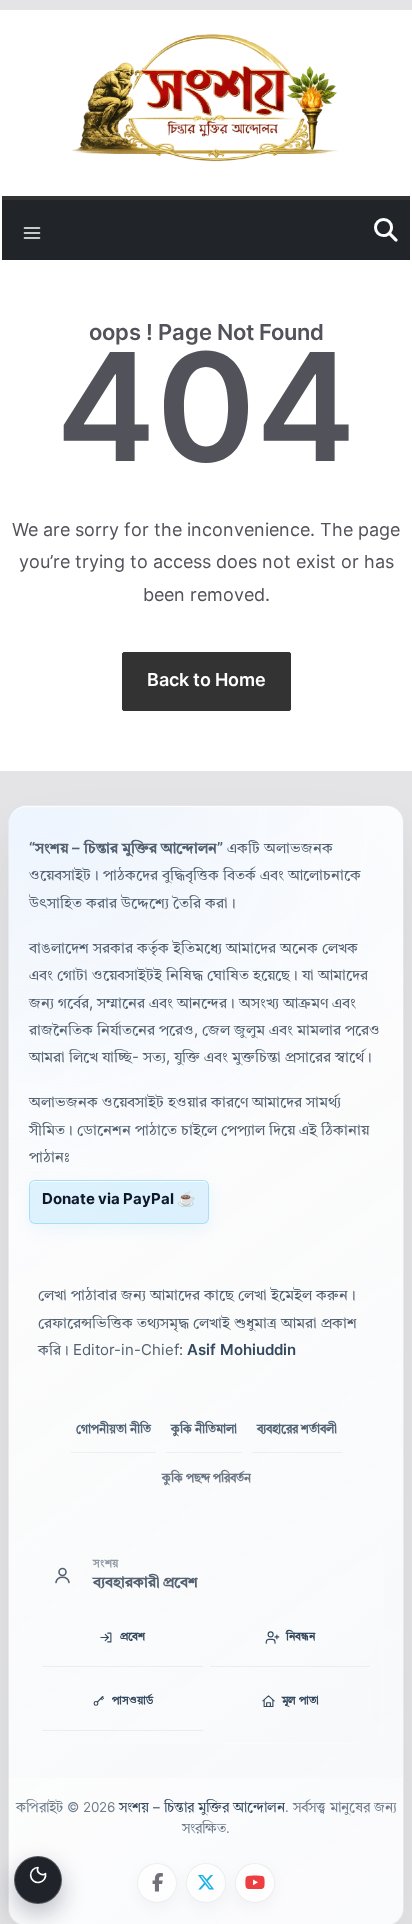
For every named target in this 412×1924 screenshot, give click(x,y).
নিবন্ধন (300, 1637)
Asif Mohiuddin (241, 1351)
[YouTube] (255, 1883)
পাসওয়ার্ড (132, 1701)
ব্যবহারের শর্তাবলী (297, 1430)
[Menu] (32, 230)
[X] (206, 1883)
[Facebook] (157, 1883)
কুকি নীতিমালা (204, 1430)
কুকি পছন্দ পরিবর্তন (206, 1479)
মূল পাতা (300, 1701)
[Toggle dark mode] (38, 1880)
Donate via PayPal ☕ (119, 1200)
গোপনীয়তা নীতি (113, 1430)
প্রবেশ (132, 1637)
